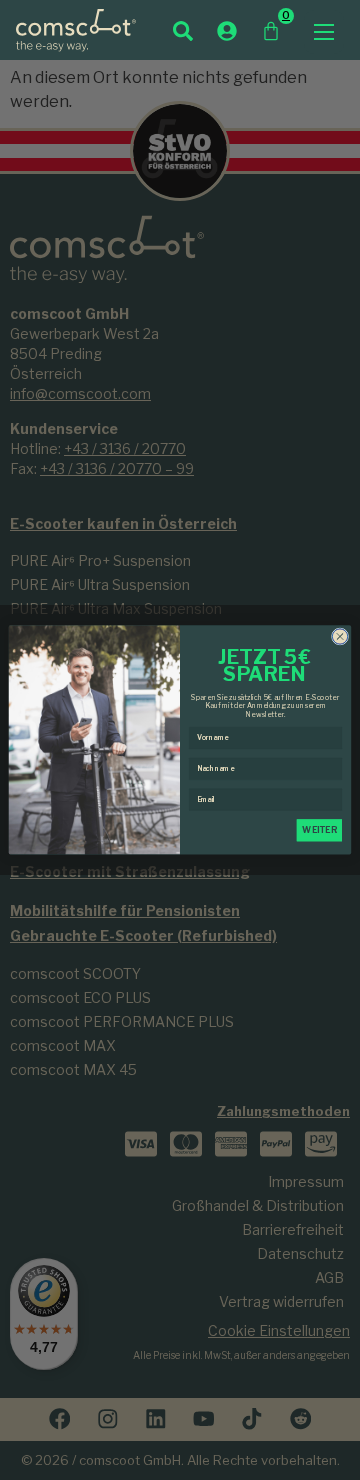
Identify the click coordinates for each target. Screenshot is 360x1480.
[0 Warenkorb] (271, 31)
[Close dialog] (339, 636)
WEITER (319, 830)
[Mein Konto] (227, 31)
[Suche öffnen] (183, 31)
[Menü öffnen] (324, 32)
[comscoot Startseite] (76, 29)
